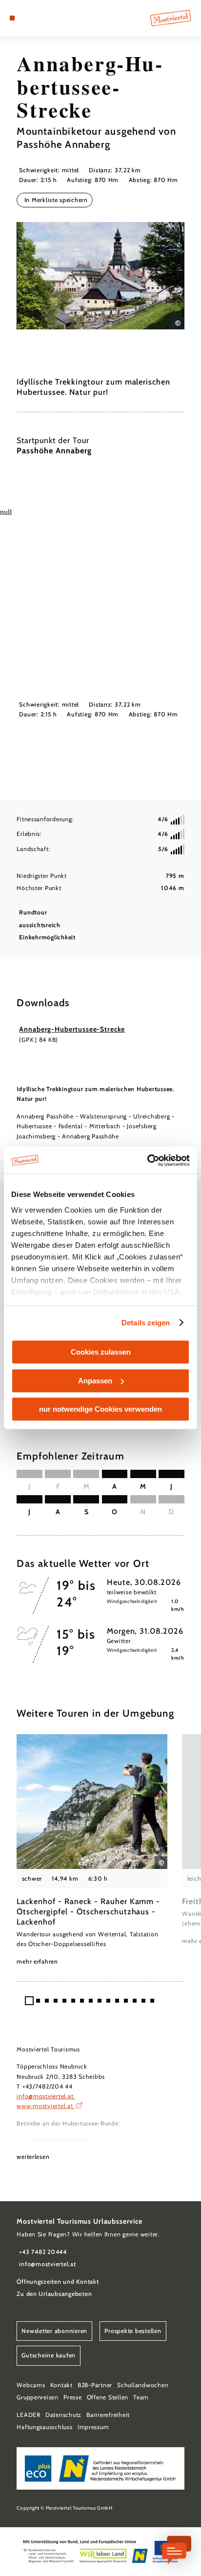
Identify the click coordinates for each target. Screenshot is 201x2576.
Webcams (31, 2385)
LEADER (28, 2415)
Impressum (93, 2427)
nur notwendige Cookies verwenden (100, 1409)
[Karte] (27, 18)
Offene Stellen (108, 2397)
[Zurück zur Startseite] (171, 18)
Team (141, 2397)
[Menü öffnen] (12, 18)
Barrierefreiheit (108, 2415)
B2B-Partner (95, 2385)
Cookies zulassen (101, 1352)
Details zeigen (146, 1323)
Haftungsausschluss (44, 2427)
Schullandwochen (143, 2385)
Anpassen (95, 1381)
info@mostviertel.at (46, 2096)
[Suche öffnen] (42, 18)
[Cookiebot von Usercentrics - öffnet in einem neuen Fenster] (147, 1160)
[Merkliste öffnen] (35, 18)
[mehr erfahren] (92, 1850)
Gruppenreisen (38, 2397)
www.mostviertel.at (46, 2106)
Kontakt (61, 2385)
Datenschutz (63, 2415)
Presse (72, 2397)
